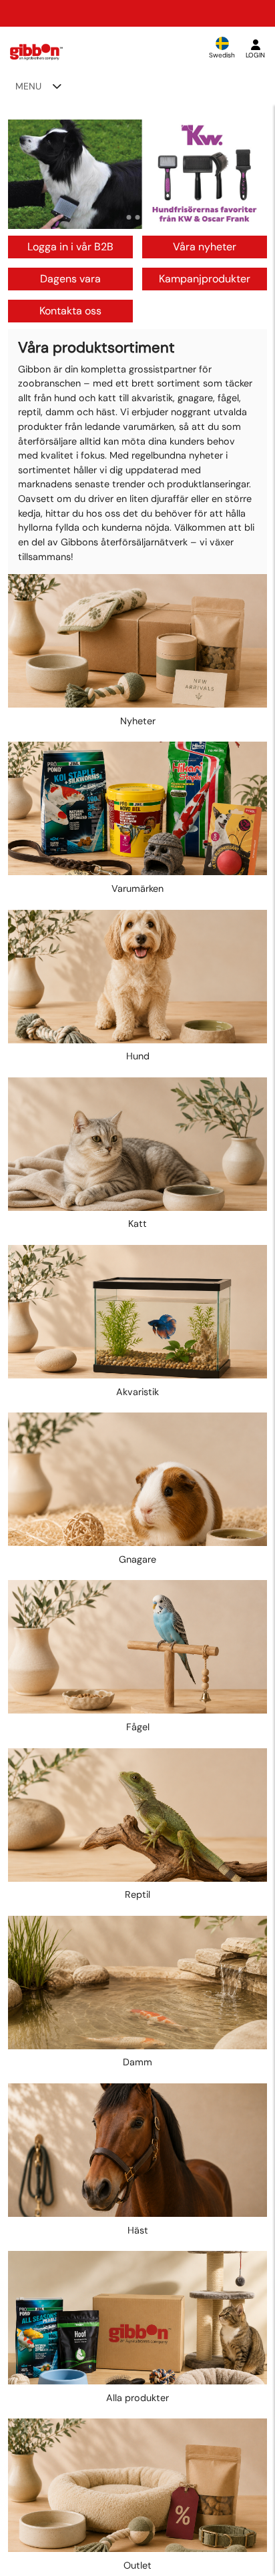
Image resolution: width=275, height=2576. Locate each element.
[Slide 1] (129, 217)
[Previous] (31, 174)
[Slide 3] (147, 217)
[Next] (244, 174)
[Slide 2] (138, 217)
